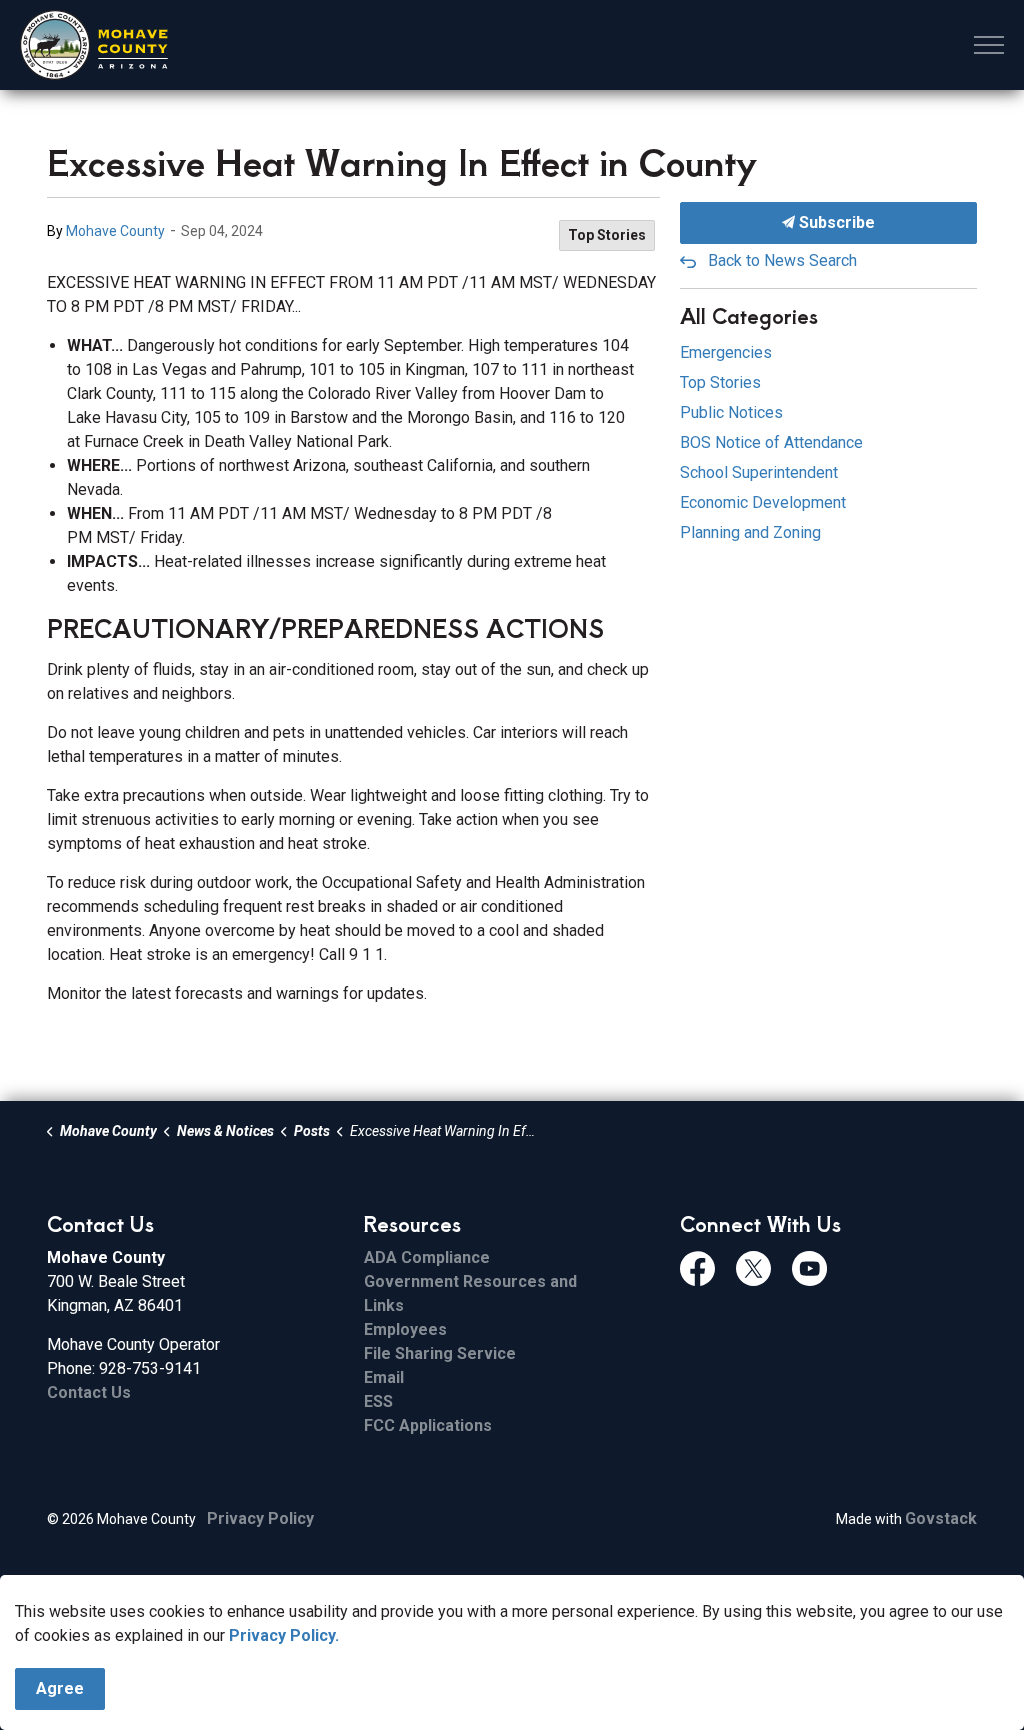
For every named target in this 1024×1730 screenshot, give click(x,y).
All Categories (749, 315)
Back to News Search (782, 260)
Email (384, 1377)
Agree (60, 1688)
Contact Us (89, 1392)
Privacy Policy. (284, 1635)
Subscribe (835, 222)
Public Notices (731, 412)
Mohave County (115, 231)
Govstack (941, 1518)
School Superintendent (759, 472)
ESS (378, 1401)
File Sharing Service (440, 1353)
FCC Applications (428, 1425)
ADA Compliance (427, 1257)
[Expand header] (989, 45)
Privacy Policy (260, 1518)
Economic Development (763, 502)
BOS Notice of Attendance (771, 442)
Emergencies (726, 352)
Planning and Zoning (750, 532)
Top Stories (607, 235)
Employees (405, 1329)
